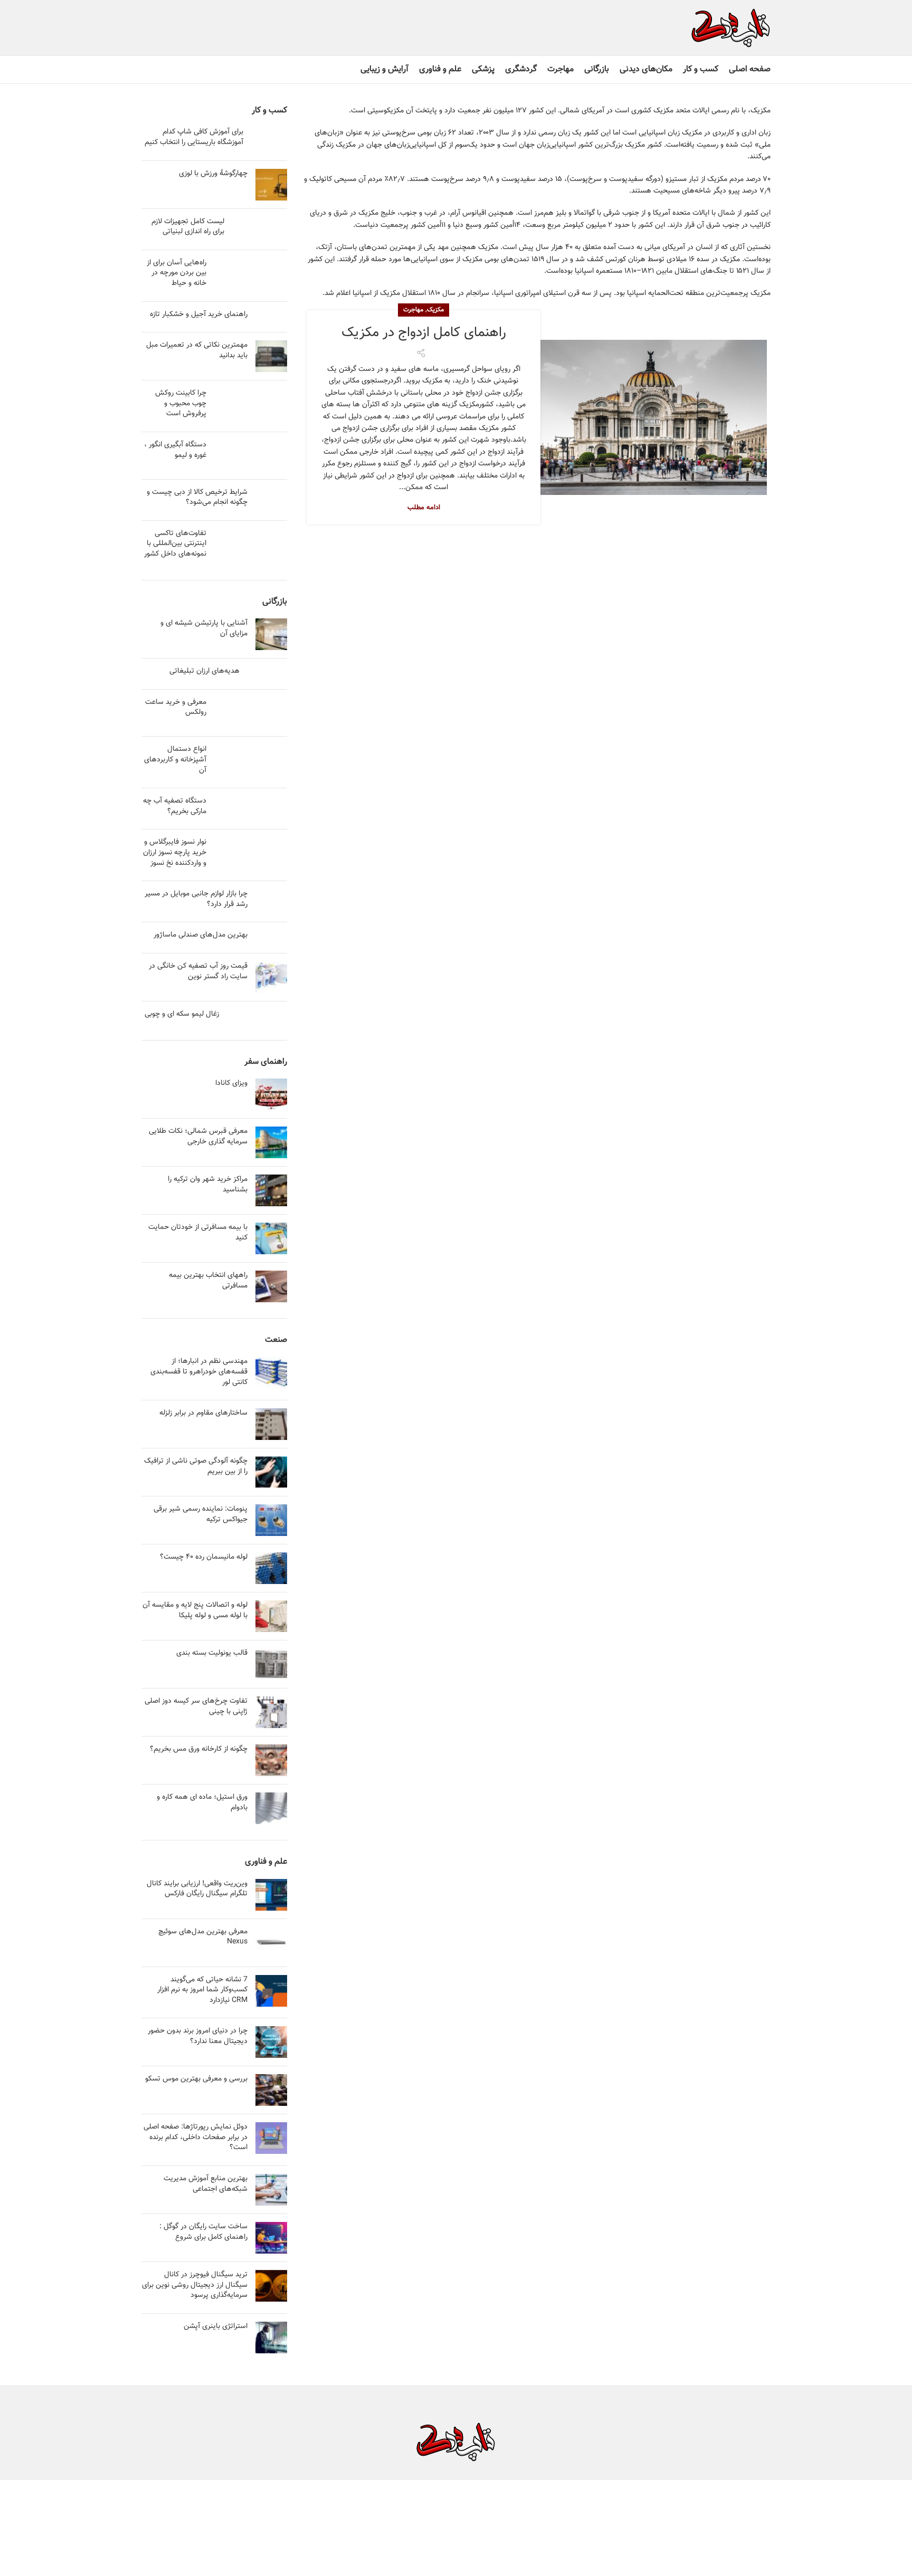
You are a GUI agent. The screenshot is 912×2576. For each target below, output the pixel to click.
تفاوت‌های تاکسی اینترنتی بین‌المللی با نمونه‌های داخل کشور (175, 544)
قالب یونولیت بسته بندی (212, 1653)
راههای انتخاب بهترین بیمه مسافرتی (208, 1281)
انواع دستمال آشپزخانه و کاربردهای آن (175, 760)
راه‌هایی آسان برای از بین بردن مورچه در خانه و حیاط (177, 273)
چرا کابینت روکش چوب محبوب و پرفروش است (181, 403)
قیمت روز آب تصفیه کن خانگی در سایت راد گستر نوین (198, 971)
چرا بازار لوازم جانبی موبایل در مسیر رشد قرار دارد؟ (196, 899)
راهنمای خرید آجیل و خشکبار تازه (199, 314)
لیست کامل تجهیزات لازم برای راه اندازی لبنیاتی (188, 227)
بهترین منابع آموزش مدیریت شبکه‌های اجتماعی (206, 2184)
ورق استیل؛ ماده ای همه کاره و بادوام (202, 1802)
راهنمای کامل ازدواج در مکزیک (424, 333)
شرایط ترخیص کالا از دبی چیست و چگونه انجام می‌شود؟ (197, 498)
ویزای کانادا (231, 1083)
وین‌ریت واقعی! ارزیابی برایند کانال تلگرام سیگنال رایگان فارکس (197, 1889)
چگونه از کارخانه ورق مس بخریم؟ (199, 1749)
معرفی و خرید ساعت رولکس (176, 708)
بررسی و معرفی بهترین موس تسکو (196, 2079)
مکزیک (435, 310)
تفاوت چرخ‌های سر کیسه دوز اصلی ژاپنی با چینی (196, 1706)
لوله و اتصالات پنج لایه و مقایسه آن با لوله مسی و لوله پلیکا (195, 1610)
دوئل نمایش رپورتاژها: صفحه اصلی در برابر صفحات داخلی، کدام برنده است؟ (196, 2137)
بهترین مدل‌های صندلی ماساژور (201, 935)
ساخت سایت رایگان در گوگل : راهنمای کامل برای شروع (203, 2232)
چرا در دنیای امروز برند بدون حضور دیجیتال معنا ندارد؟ (198, 2036)
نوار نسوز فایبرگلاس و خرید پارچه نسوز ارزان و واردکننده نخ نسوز (175, 852)
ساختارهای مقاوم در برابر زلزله (203, 1413)
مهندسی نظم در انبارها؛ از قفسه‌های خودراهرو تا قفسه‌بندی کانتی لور (199, 1372)
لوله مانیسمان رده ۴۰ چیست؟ (204, 1557)
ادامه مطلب (424, 508)
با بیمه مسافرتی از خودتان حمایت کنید (198, 1233)
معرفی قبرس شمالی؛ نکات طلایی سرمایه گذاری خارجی (198, 1137)
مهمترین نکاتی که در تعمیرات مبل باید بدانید (197, 350)
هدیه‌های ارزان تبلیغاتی (205, 671)
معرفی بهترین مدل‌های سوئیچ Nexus (203, 1937)
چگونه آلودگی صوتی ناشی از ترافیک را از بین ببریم (196, 1466)
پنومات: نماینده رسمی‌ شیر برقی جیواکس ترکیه (201, 1514)
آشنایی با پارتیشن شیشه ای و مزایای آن (204, 628)
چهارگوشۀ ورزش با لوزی (213, 174)
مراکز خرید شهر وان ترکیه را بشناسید (208, 1185)
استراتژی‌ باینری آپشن (216, 2326)
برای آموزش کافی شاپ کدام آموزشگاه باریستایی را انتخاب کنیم (194, 137)
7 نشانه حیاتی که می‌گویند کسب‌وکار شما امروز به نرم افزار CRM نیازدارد (202, 1990)
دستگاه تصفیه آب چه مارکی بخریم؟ (175, 806)
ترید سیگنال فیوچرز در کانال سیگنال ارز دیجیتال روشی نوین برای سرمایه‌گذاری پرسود (195, 2285)
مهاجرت (413, 310)
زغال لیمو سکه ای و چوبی (182, 1014)
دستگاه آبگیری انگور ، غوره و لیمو (175, 450)
